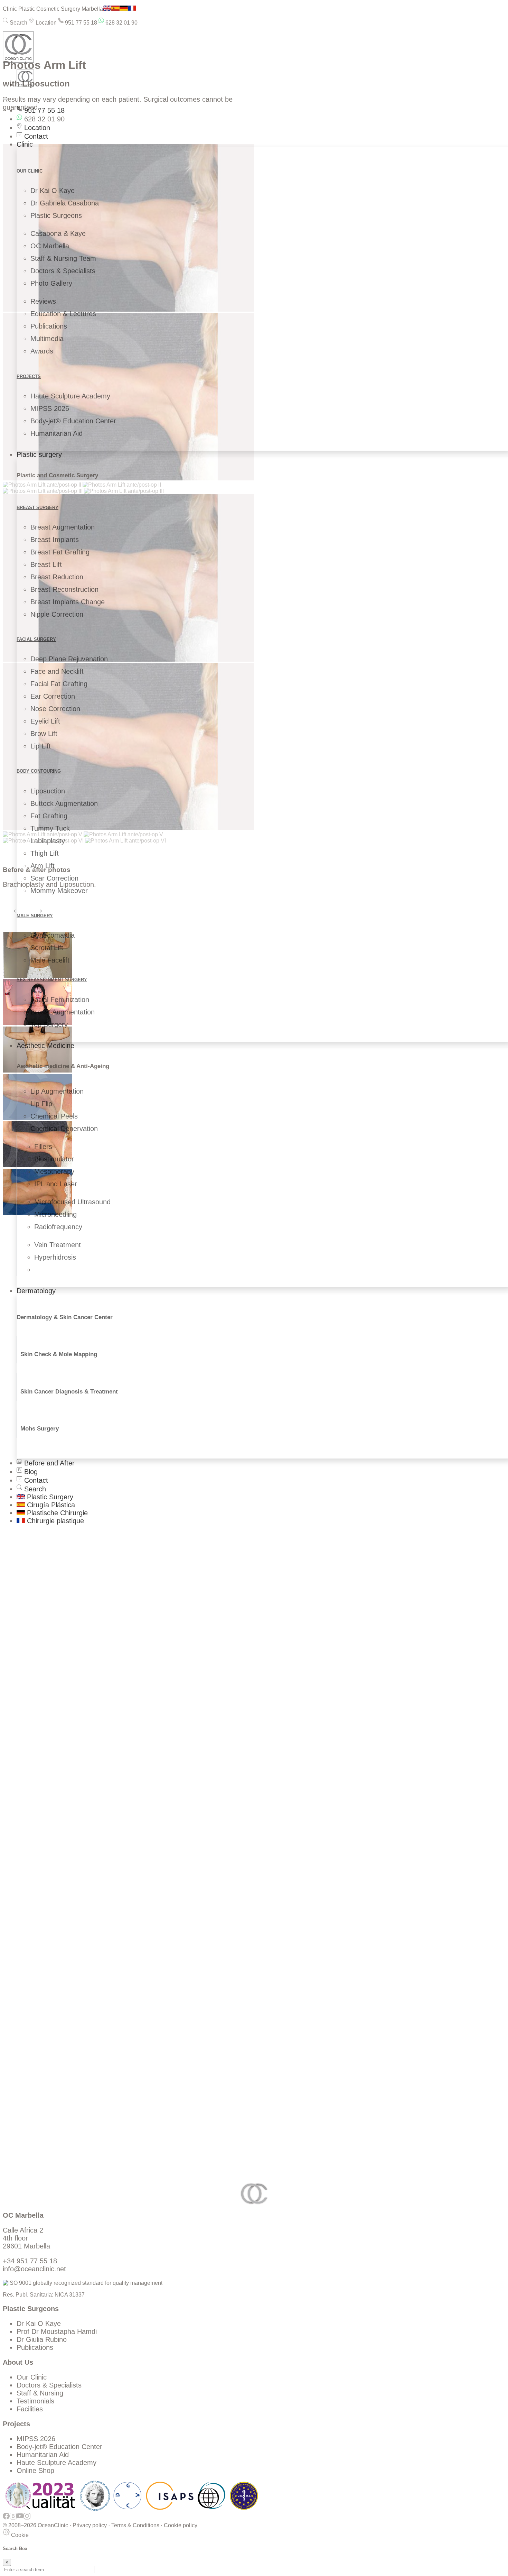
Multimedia (47, 339)
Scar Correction (54, 878)
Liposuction (48, 791)
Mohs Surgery (40, 1429)
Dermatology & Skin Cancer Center (65, 1317)
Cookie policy (181, 2525)
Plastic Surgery (49, 1497)
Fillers (43, 1147)
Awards (42, 351)
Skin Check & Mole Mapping (59, 1354)
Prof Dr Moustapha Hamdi (57, 2331)
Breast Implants (55, 540)
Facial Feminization (60, 1000)
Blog (30, 1472)
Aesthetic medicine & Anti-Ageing (63, 1066)
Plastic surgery (39, 454)
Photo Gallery (51, 283)
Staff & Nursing (40, 2393)
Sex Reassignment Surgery (52, 980)
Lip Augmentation (57, 1091)
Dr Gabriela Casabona (65, 203)
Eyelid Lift (45, 721)
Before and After (48, 1463)
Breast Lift (46, 564)
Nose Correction (55, 709)
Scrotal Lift (47, 948)
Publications (49, 326)
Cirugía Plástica (50, 1505)
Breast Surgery (37, 508)
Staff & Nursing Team (63, 258)
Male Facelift (50, 960)
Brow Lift (44, 734)
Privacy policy (90, 2525)
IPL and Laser (56, 1184)
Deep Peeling (37, 2039)
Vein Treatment (58, 1245)
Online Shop (35, 2471)
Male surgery (35, 916)
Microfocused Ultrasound (72, 1202)
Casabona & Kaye (58, 233)
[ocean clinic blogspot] (13, 2519)
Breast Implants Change (68, 602)
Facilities (30, 2409)
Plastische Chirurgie (56, 1513)
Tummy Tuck (50, 828)
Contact (35, 136)
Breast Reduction (57, 577)
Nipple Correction (57, 614)
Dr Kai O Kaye (53, 191)
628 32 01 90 (121, 23)
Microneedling (55, 1214)
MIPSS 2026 (50, 408)
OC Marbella (50, 246)
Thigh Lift (45, 853)
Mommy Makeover (59, 891)
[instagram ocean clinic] (27, 2519)
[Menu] (6, 99)
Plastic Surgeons (56, 215)
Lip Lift (41, 746)
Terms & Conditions (135, 2525)
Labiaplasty (48, 841)
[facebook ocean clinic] (6, 2519)
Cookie (19, 2535)
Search (18, 23)
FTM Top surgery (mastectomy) (65, 2025)
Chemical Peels (54, 1116)
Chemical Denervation (64, 1129)
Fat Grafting (49, 816)
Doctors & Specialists (63, 271)
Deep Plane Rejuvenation (69, 659)
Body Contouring (39, 771)
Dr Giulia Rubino (42, 2339)
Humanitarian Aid (57, 433)
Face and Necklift (57, 671)
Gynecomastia (53, 935)
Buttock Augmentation (64, 803)
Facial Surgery (36, 639)
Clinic (25, 144)
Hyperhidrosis (55, 1257)
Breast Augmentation (63, 527)
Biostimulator (54, 1159)
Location (45, 23)
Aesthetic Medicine (45, 1046)
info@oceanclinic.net (34, 2269)
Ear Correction (53, 696)
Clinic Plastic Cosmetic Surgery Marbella (53, 9)
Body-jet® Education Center (73, 421)
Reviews (43, 301)
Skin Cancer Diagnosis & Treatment (69, 1392)
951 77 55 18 (80, 23)
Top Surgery (49, 1024)
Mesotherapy (54, 1171)
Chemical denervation (50, 2047)
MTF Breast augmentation (57, 2017)
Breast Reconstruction (64, 589)
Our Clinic (32, 2377)
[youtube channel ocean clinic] (20, 2519)
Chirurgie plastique (54, 1521)
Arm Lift (43, 866)
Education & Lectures (63, 314)
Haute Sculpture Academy (70, 396)
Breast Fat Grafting (60, 552)
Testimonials (35, 2401)
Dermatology (36, 1291)
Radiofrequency (58, 1227)
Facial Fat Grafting (59, 684)
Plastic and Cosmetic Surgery (57, 475)
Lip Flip (41, 1104)
